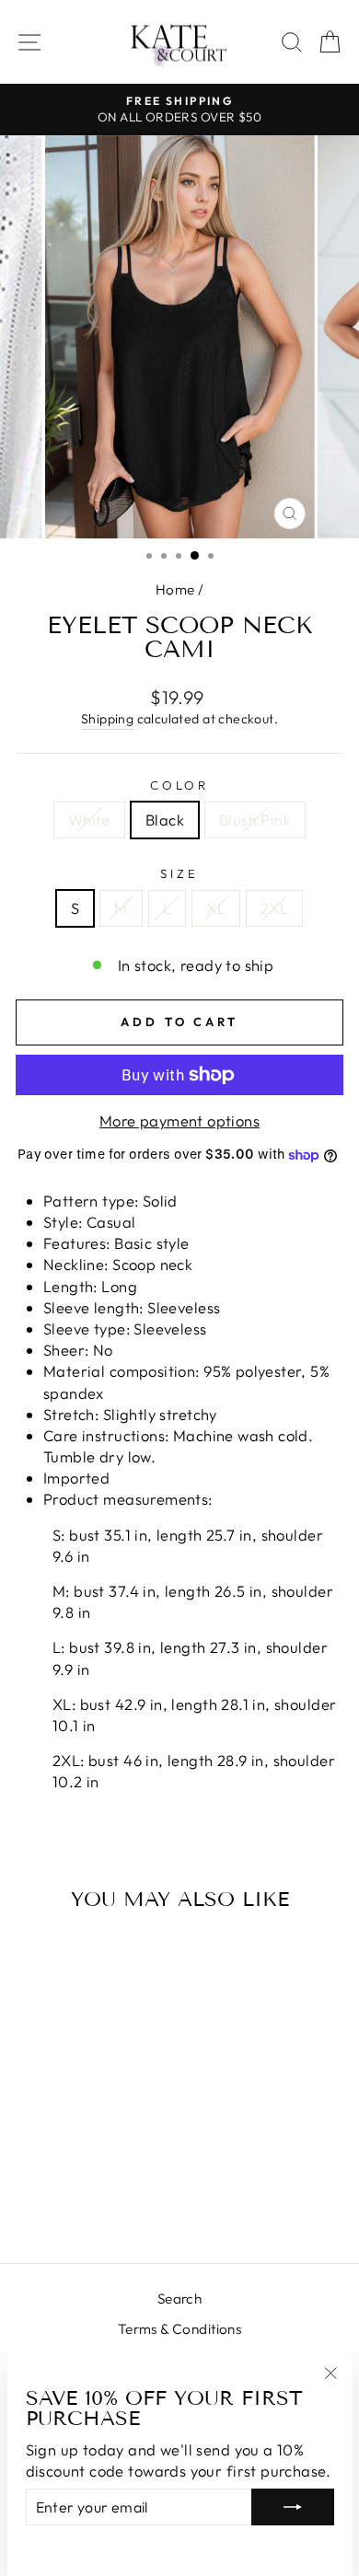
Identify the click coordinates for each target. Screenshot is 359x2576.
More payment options (179, 1121)
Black (165, 820)
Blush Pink (255, 820)
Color (180, 785)
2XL (274, 908)
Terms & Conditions (179, 2329)
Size (179, 873)
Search (179, 2299)
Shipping (107, 719)
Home (175, 589)
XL (216, 908)
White (89, 820)
